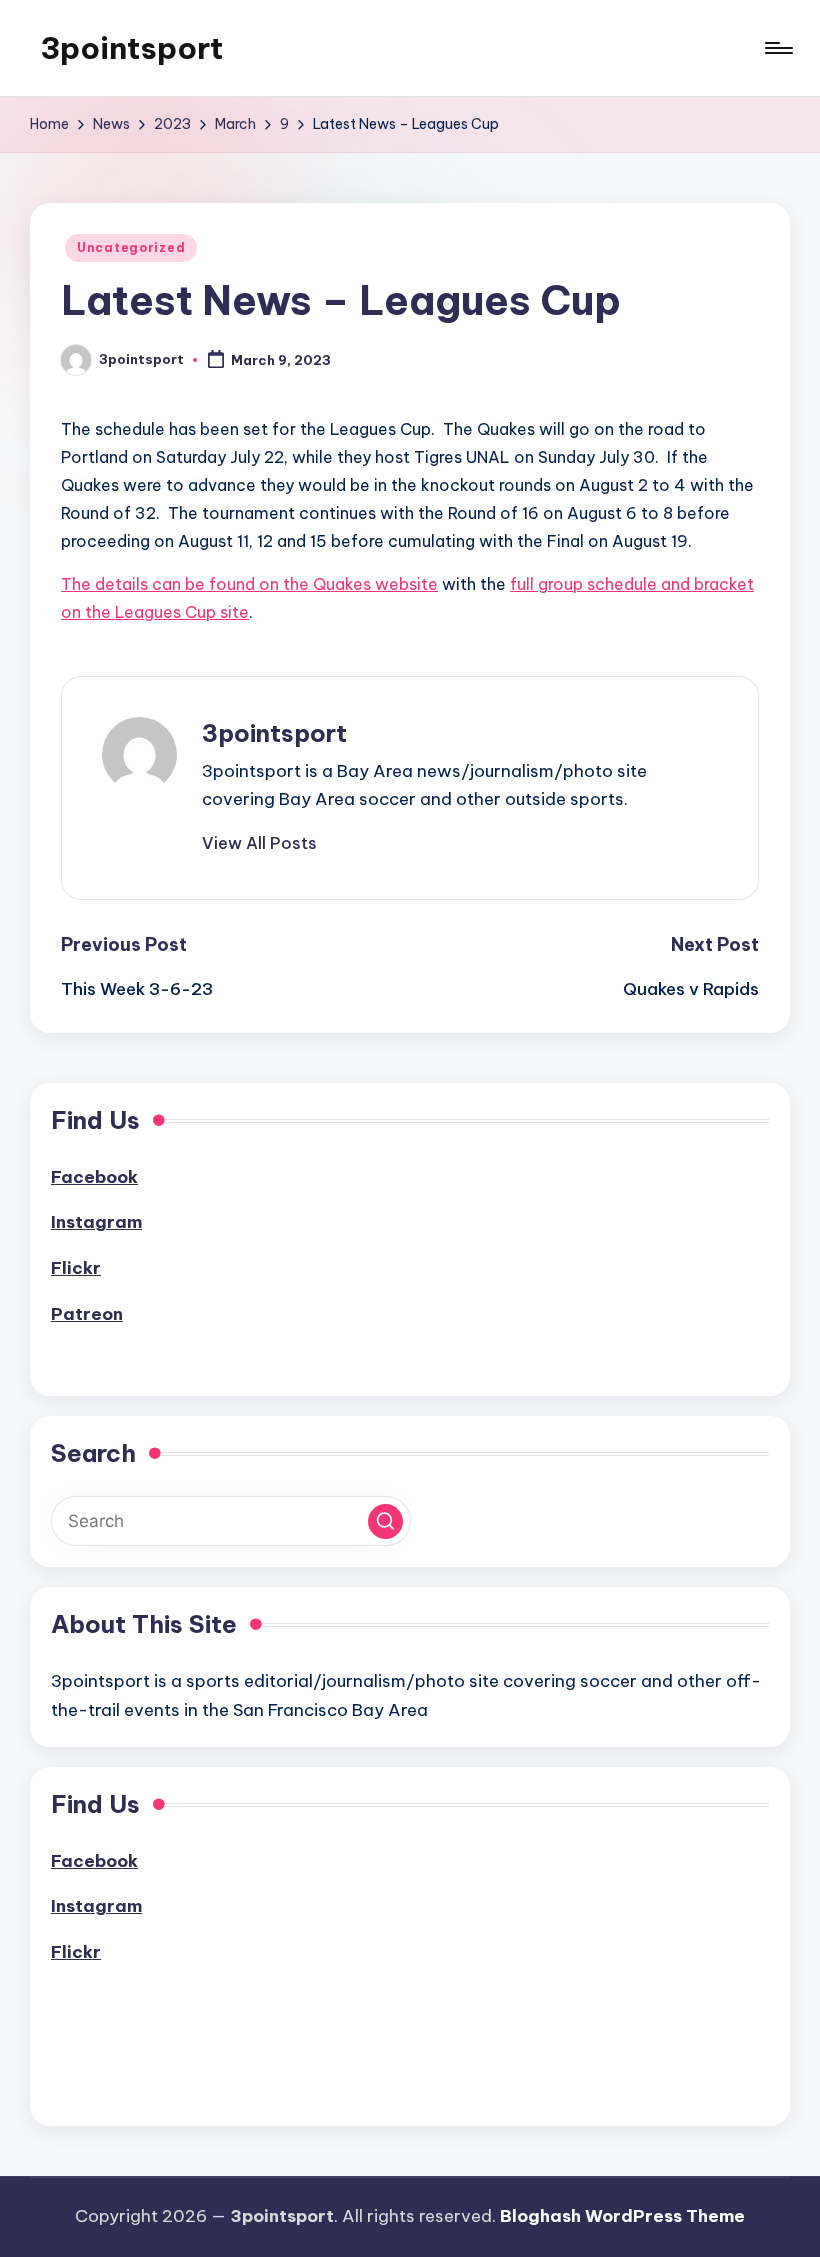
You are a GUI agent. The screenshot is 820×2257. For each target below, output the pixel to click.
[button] (259, 843)
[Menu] (777, 48)
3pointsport (131, 48)
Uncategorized (131, 247)
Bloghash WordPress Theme (622, 2216)
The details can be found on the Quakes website (249, 584)
